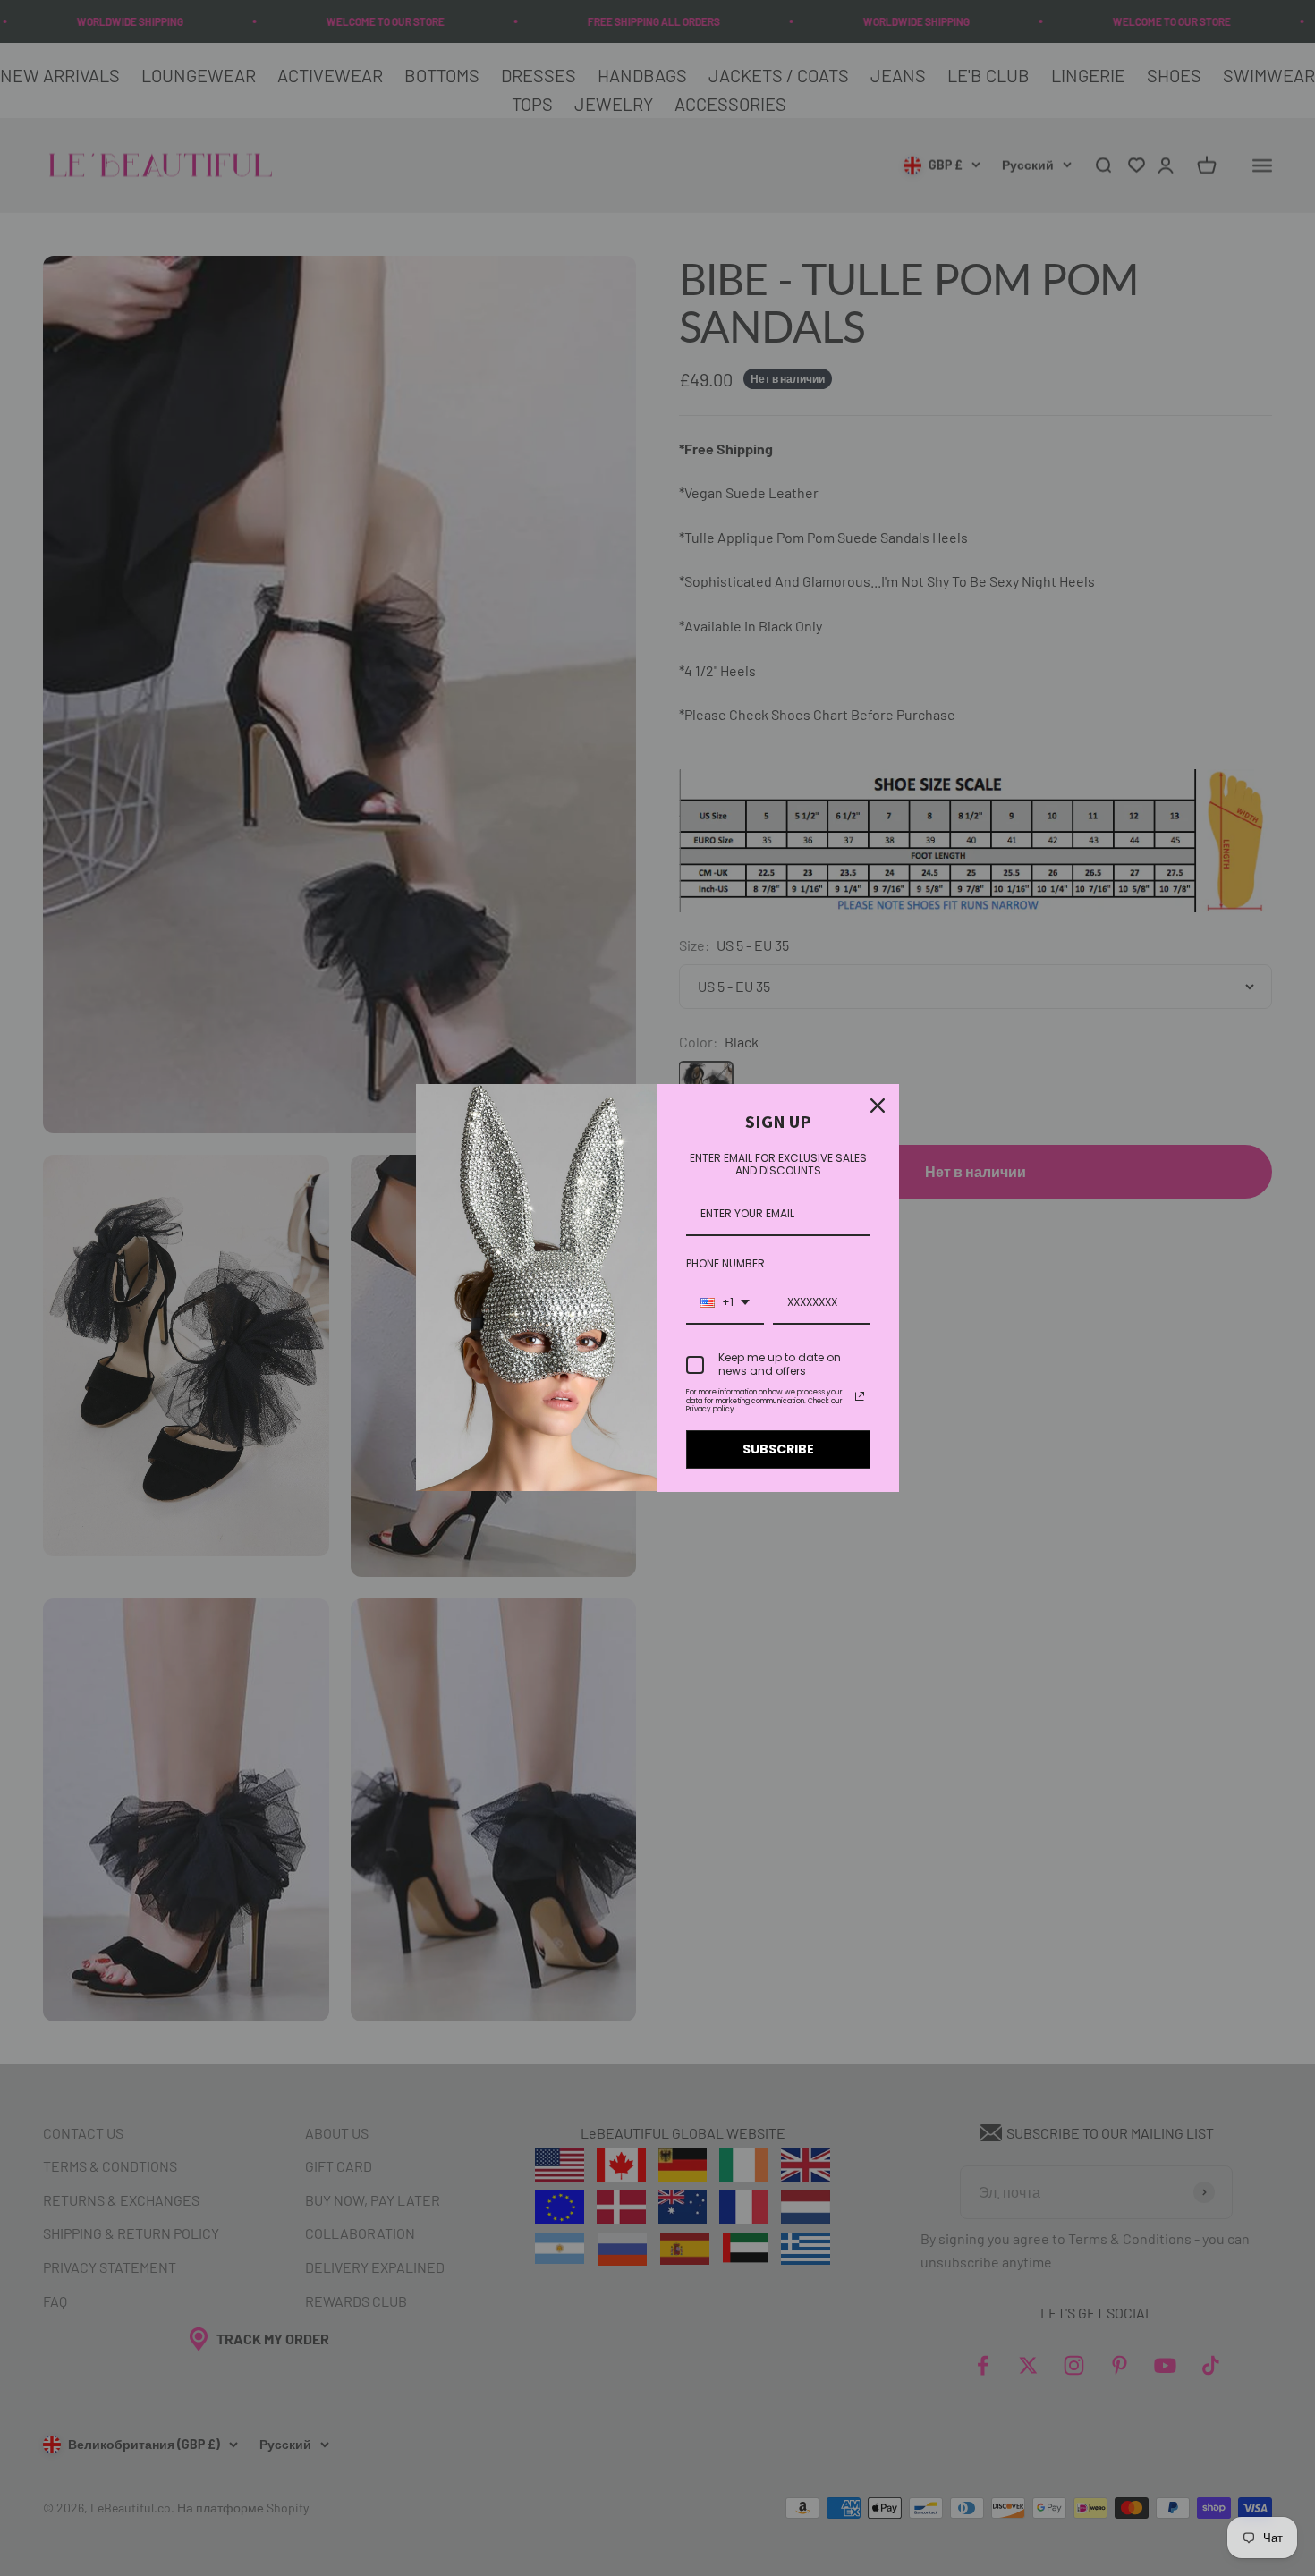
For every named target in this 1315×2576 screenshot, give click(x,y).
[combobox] (725, 1303)
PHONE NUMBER (725, 1263)
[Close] (878, 1106)
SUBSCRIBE (778, 1449)
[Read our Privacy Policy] (860, 1396)
